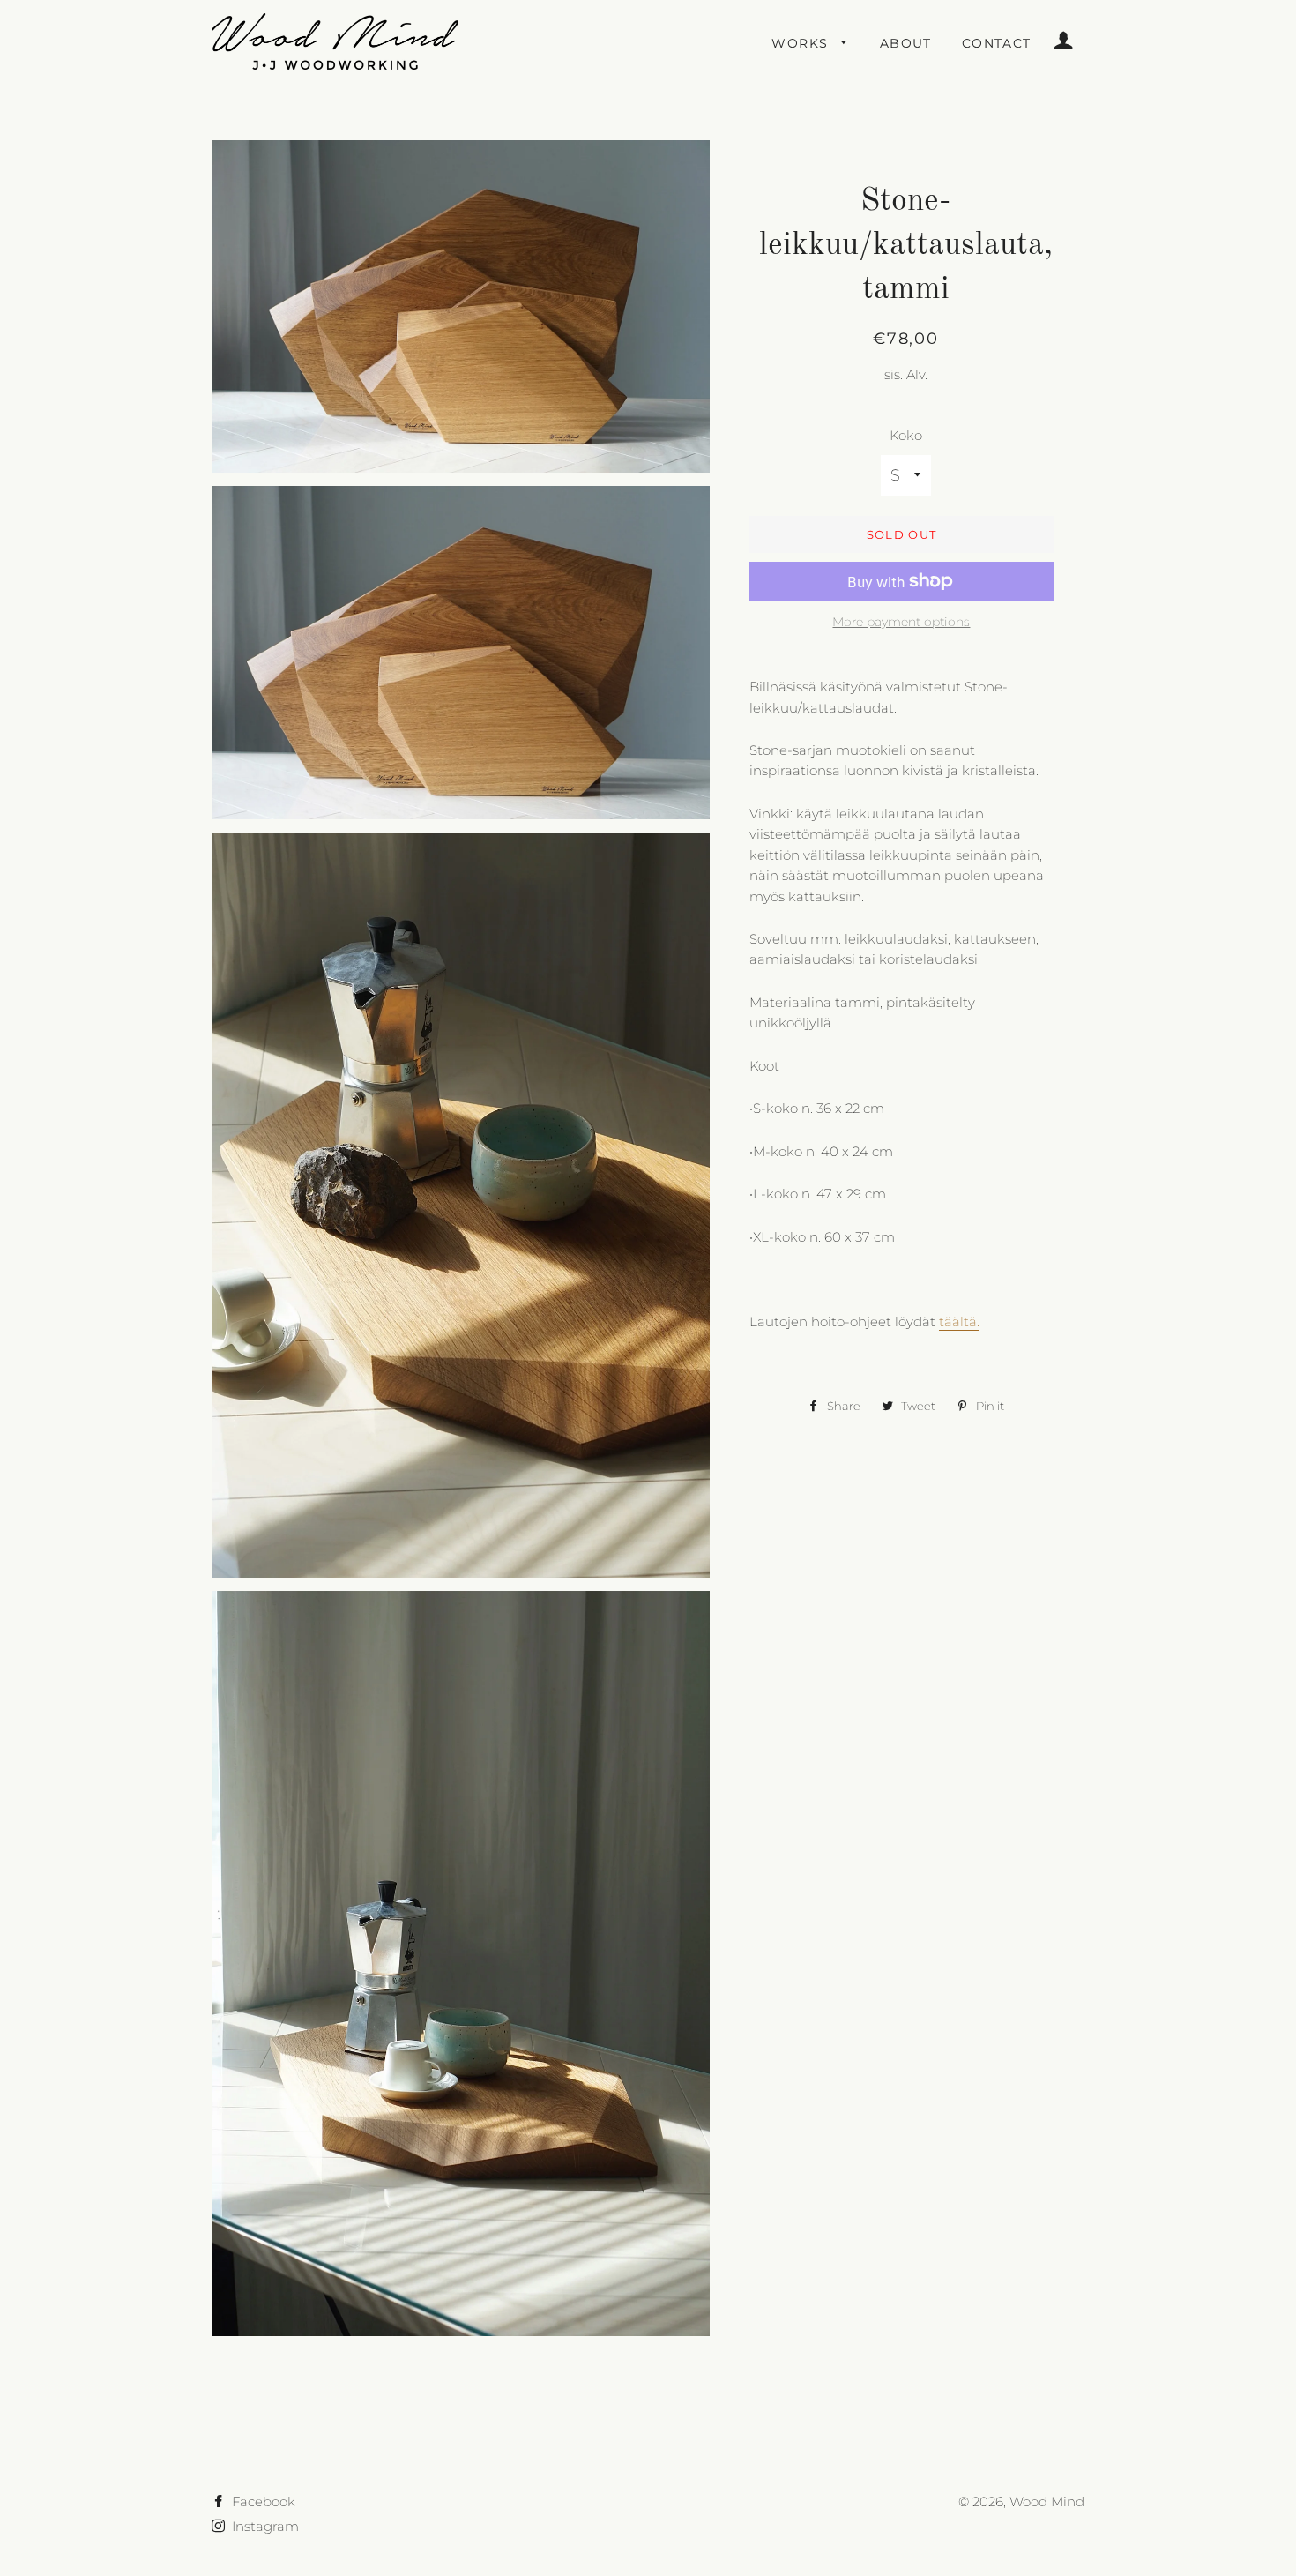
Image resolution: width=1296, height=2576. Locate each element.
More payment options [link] (901, 622)
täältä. (959, 1322)
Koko (906, 435)
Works (802, 43)
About (906, 43)
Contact (997, 43)
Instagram (264, 2526)
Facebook (262, 2501)
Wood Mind (1047, 2501)
